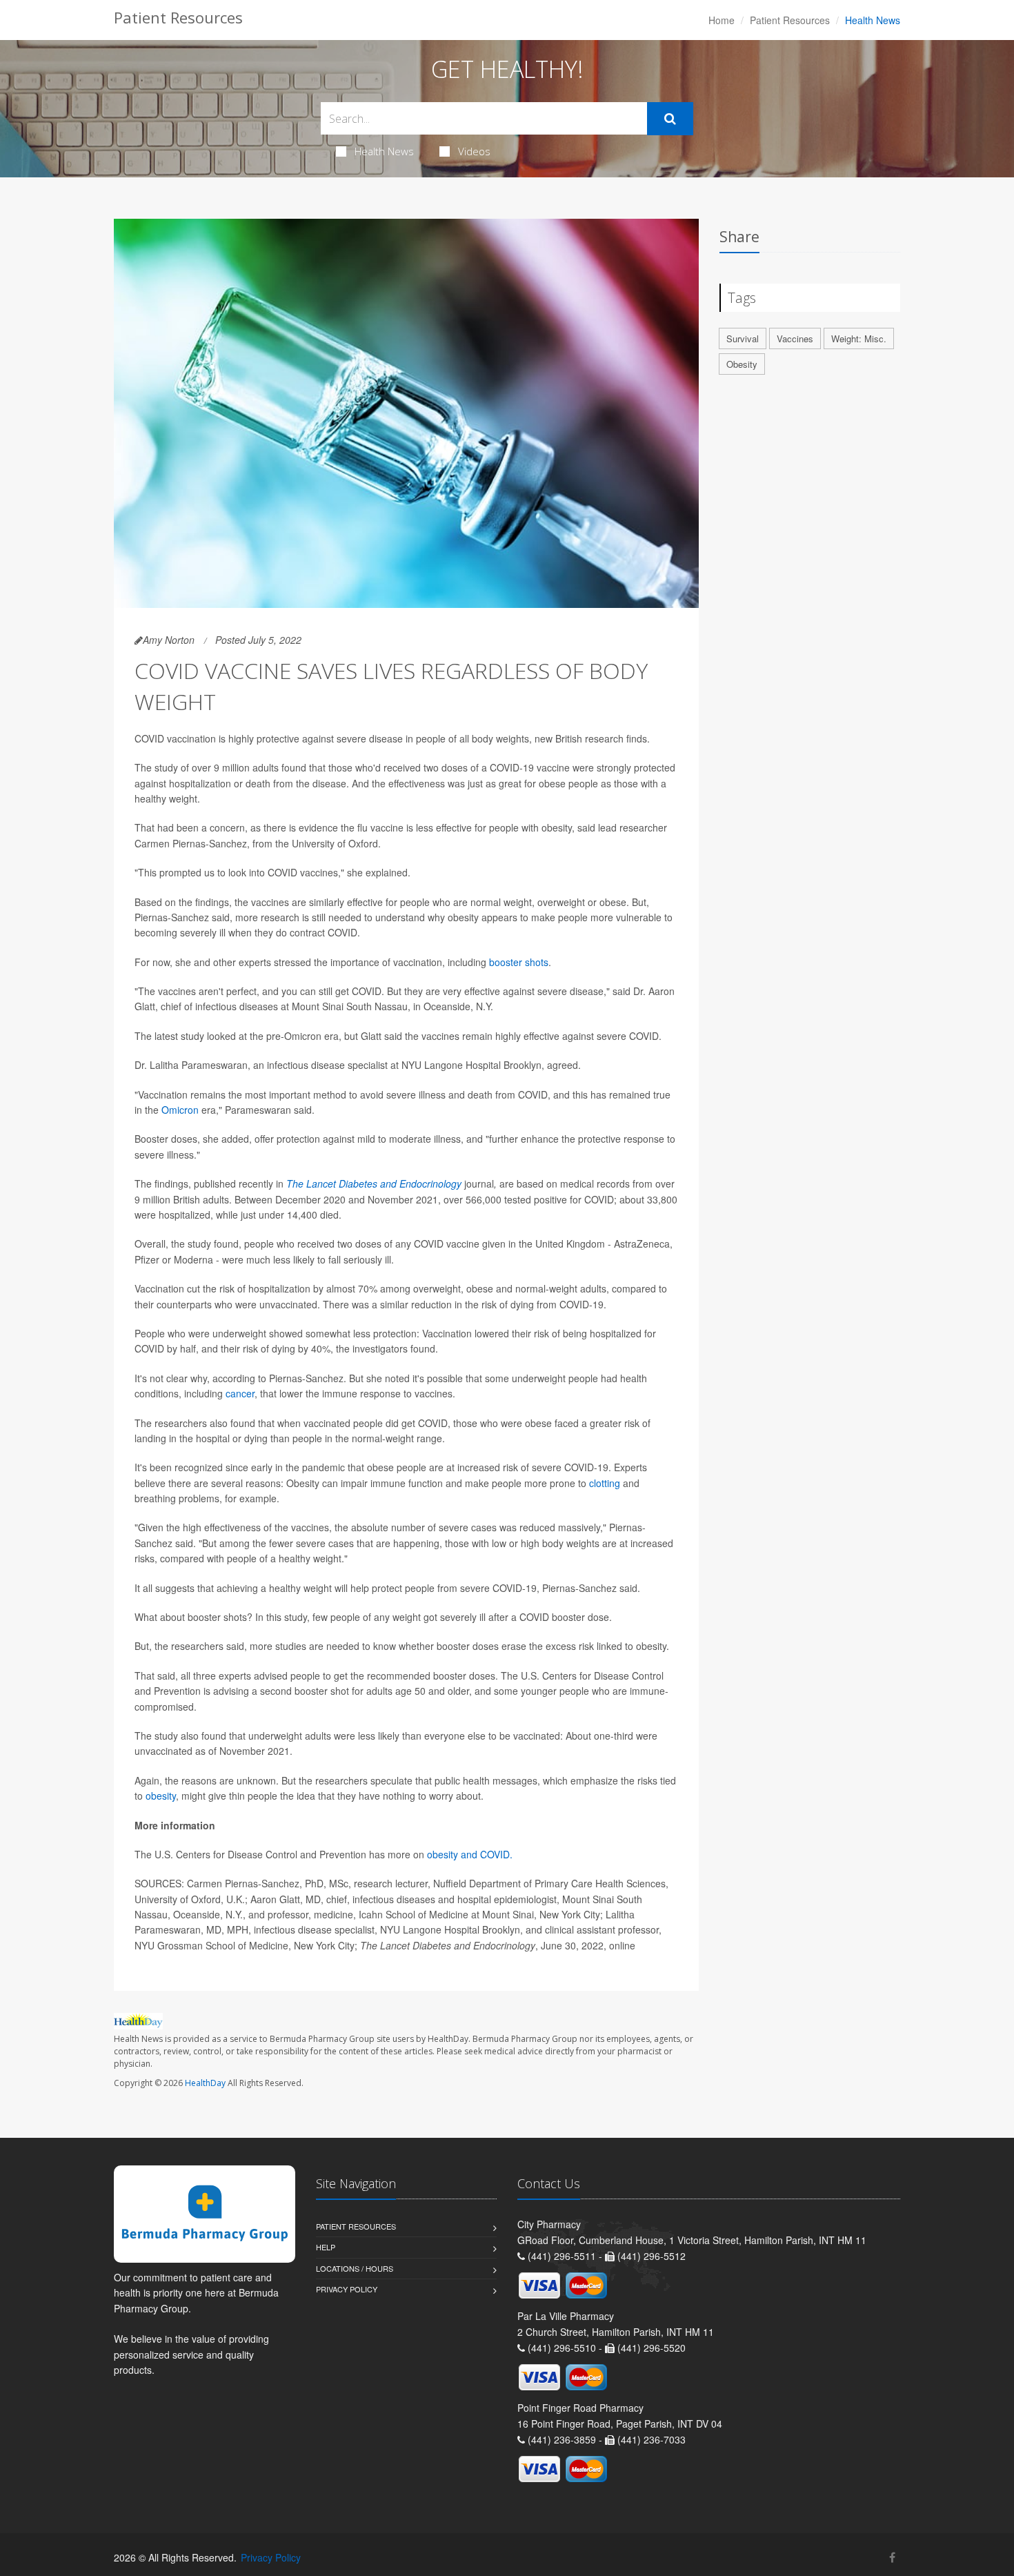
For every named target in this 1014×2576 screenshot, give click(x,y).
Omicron (180, 1110)
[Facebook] (892, 2557)
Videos (474, 151)
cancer (240, 1393)
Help (326, 2247)
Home (722, 20)
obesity (161, 1796)
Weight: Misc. (859, 338)
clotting (605, 1483)
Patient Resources (790, 20)
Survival (743, 338)
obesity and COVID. (470, 1854)
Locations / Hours (355, 2268)
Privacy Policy (347, 2289)
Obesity (742, 364)
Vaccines (795, 338)
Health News (384, 151)
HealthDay (205, 2083)
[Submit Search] (670, 119)
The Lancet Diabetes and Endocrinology (374, 1183)
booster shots (519, 962)
